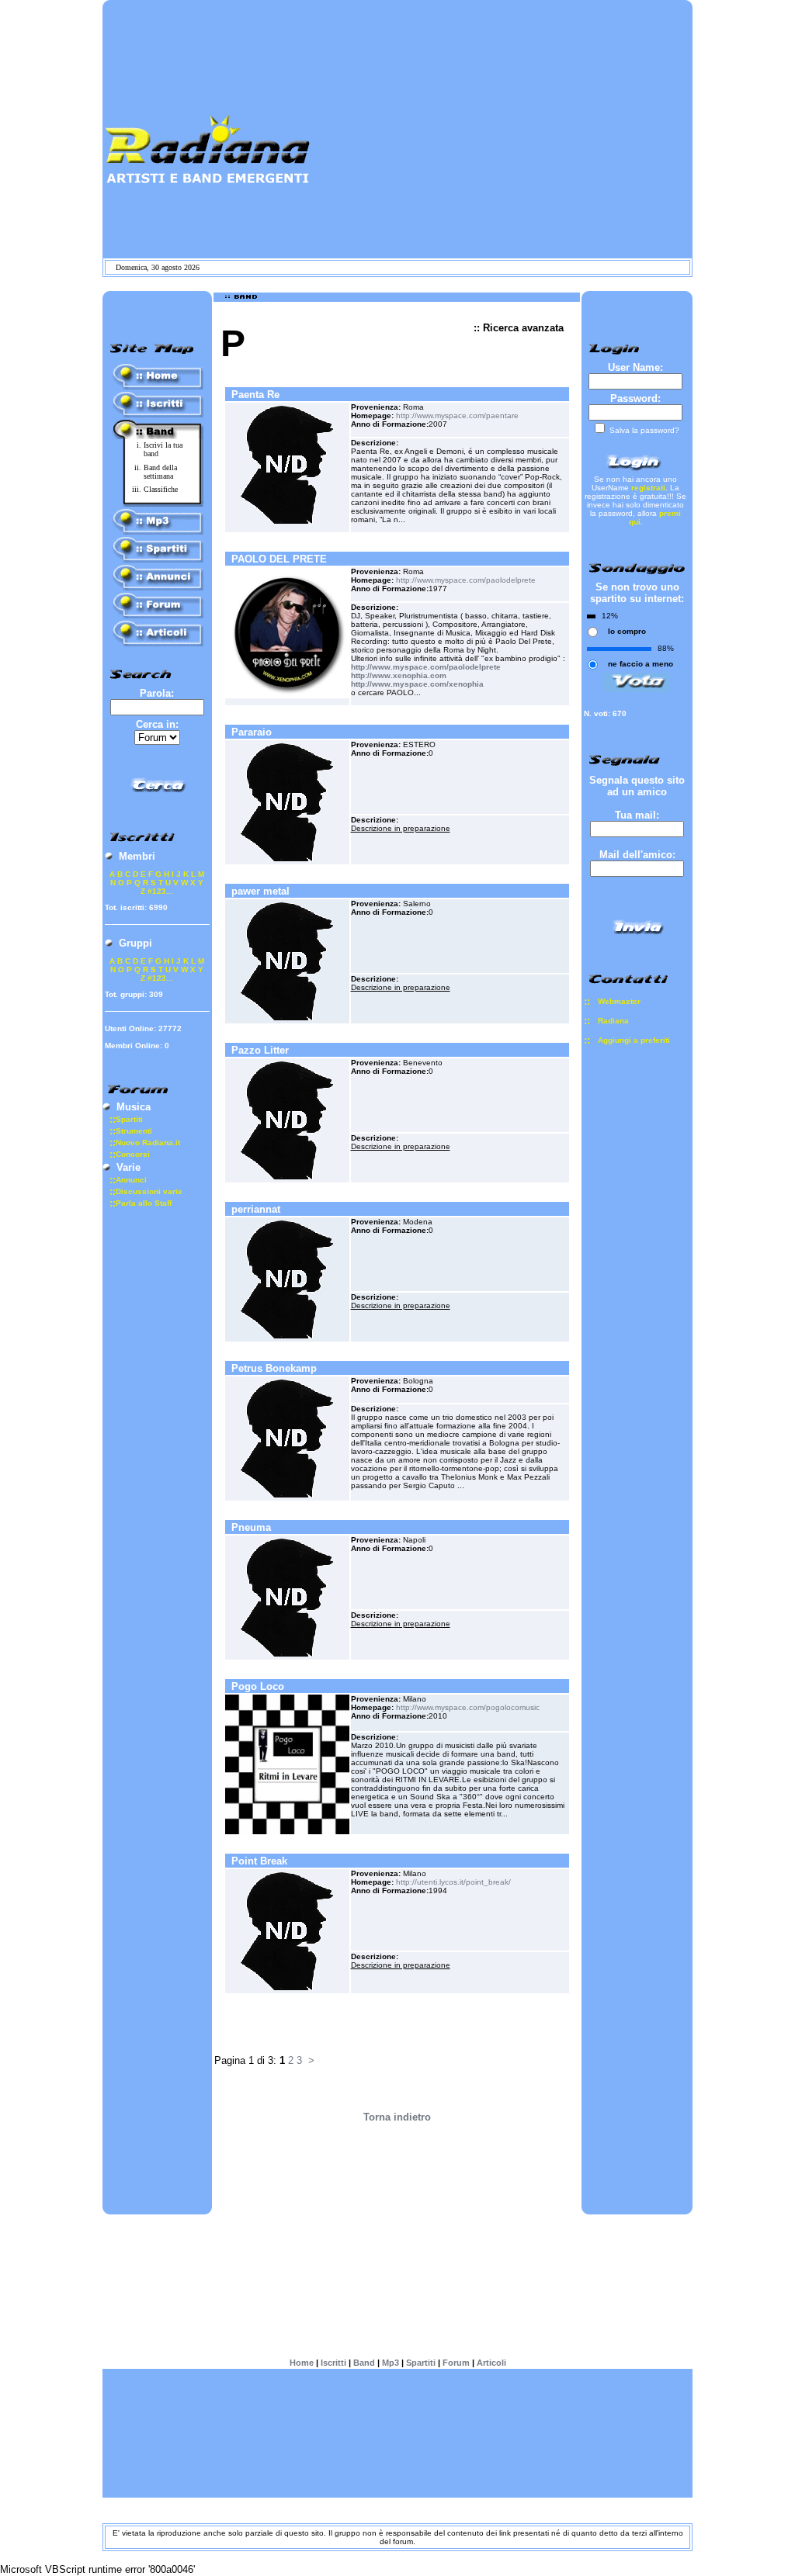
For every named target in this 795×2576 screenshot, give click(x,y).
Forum (456, 2362)
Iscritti (333, 2362)
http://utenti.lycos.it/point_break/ (453, 1882)
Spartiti (421, 2362)
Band (364, 2362)
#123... (160, 891)
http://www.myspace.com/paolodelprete (466, 580)
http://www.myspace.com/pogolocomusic (468, 1707)
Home (302, 2362)
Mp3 (391, 2362)
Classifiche (161, 489)
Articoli (491, 2362)
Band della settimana (160, 472)
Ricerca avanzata (523, 328)
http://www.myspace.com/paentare (457, 415)
